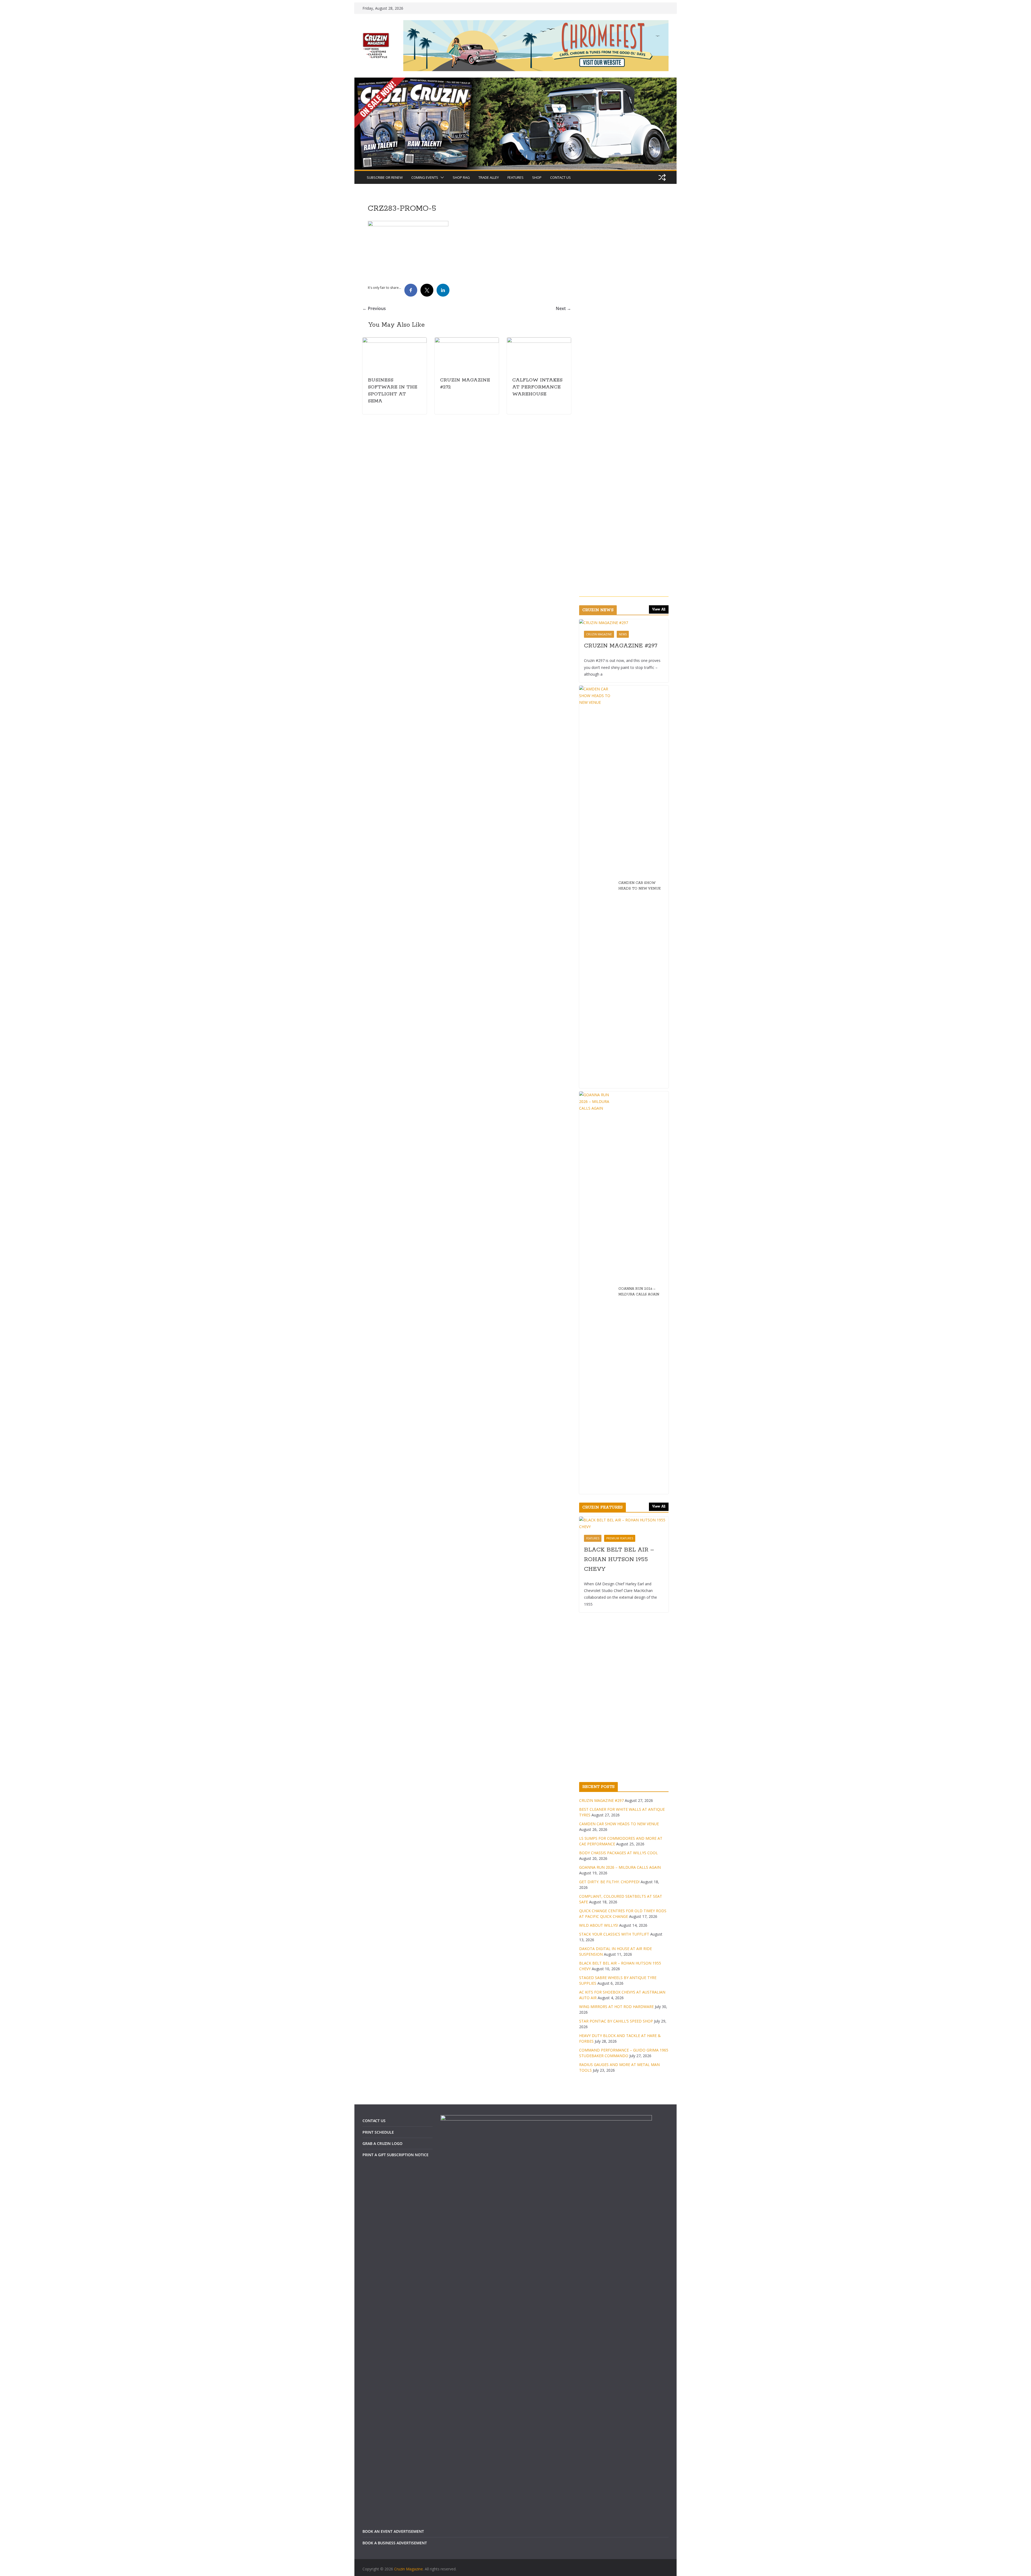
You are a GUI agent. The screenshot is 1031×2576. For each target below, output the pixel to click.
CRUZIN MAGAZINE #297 (618, 1483)
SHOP (537, 177)
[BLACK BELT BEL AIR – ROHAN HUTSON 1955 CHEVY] (623, 2360)
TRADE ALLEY (489, 177)
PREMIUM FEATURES (617, 2375)
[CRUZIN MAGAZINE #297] (623, 1460)
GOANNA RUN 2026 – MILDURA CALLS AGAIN (636, 2129)
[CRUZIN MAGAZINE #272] (466, 341)
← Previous (374, 308)
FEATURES (515, 177)
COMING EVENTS (425, 177)
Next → (561, 308)
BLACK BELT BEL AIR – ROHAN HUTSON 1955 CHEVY (617, 2397)
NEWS (620, 1471)
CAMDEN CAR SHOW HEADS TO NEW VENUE (637, 1723)
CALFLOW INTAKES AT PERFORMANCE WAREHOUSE (536, 387)
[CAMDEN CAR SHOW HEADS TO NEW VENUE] (594, 1724)
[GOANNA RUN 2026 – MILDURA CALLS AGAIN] (594, 2130)
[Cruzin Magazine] (515, 81)
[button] (441, 177)
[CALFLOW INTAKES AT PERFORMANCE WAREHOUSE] (537, 341)
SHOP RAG (461, 177)
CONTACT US (560, 177)
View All (659, 1447)
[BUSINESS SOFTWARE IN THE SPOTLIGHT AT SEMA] (394, 341)
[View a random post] (662, 177)
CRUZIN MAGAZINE (597, 1471)
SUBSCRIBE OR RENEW (385, 177)
